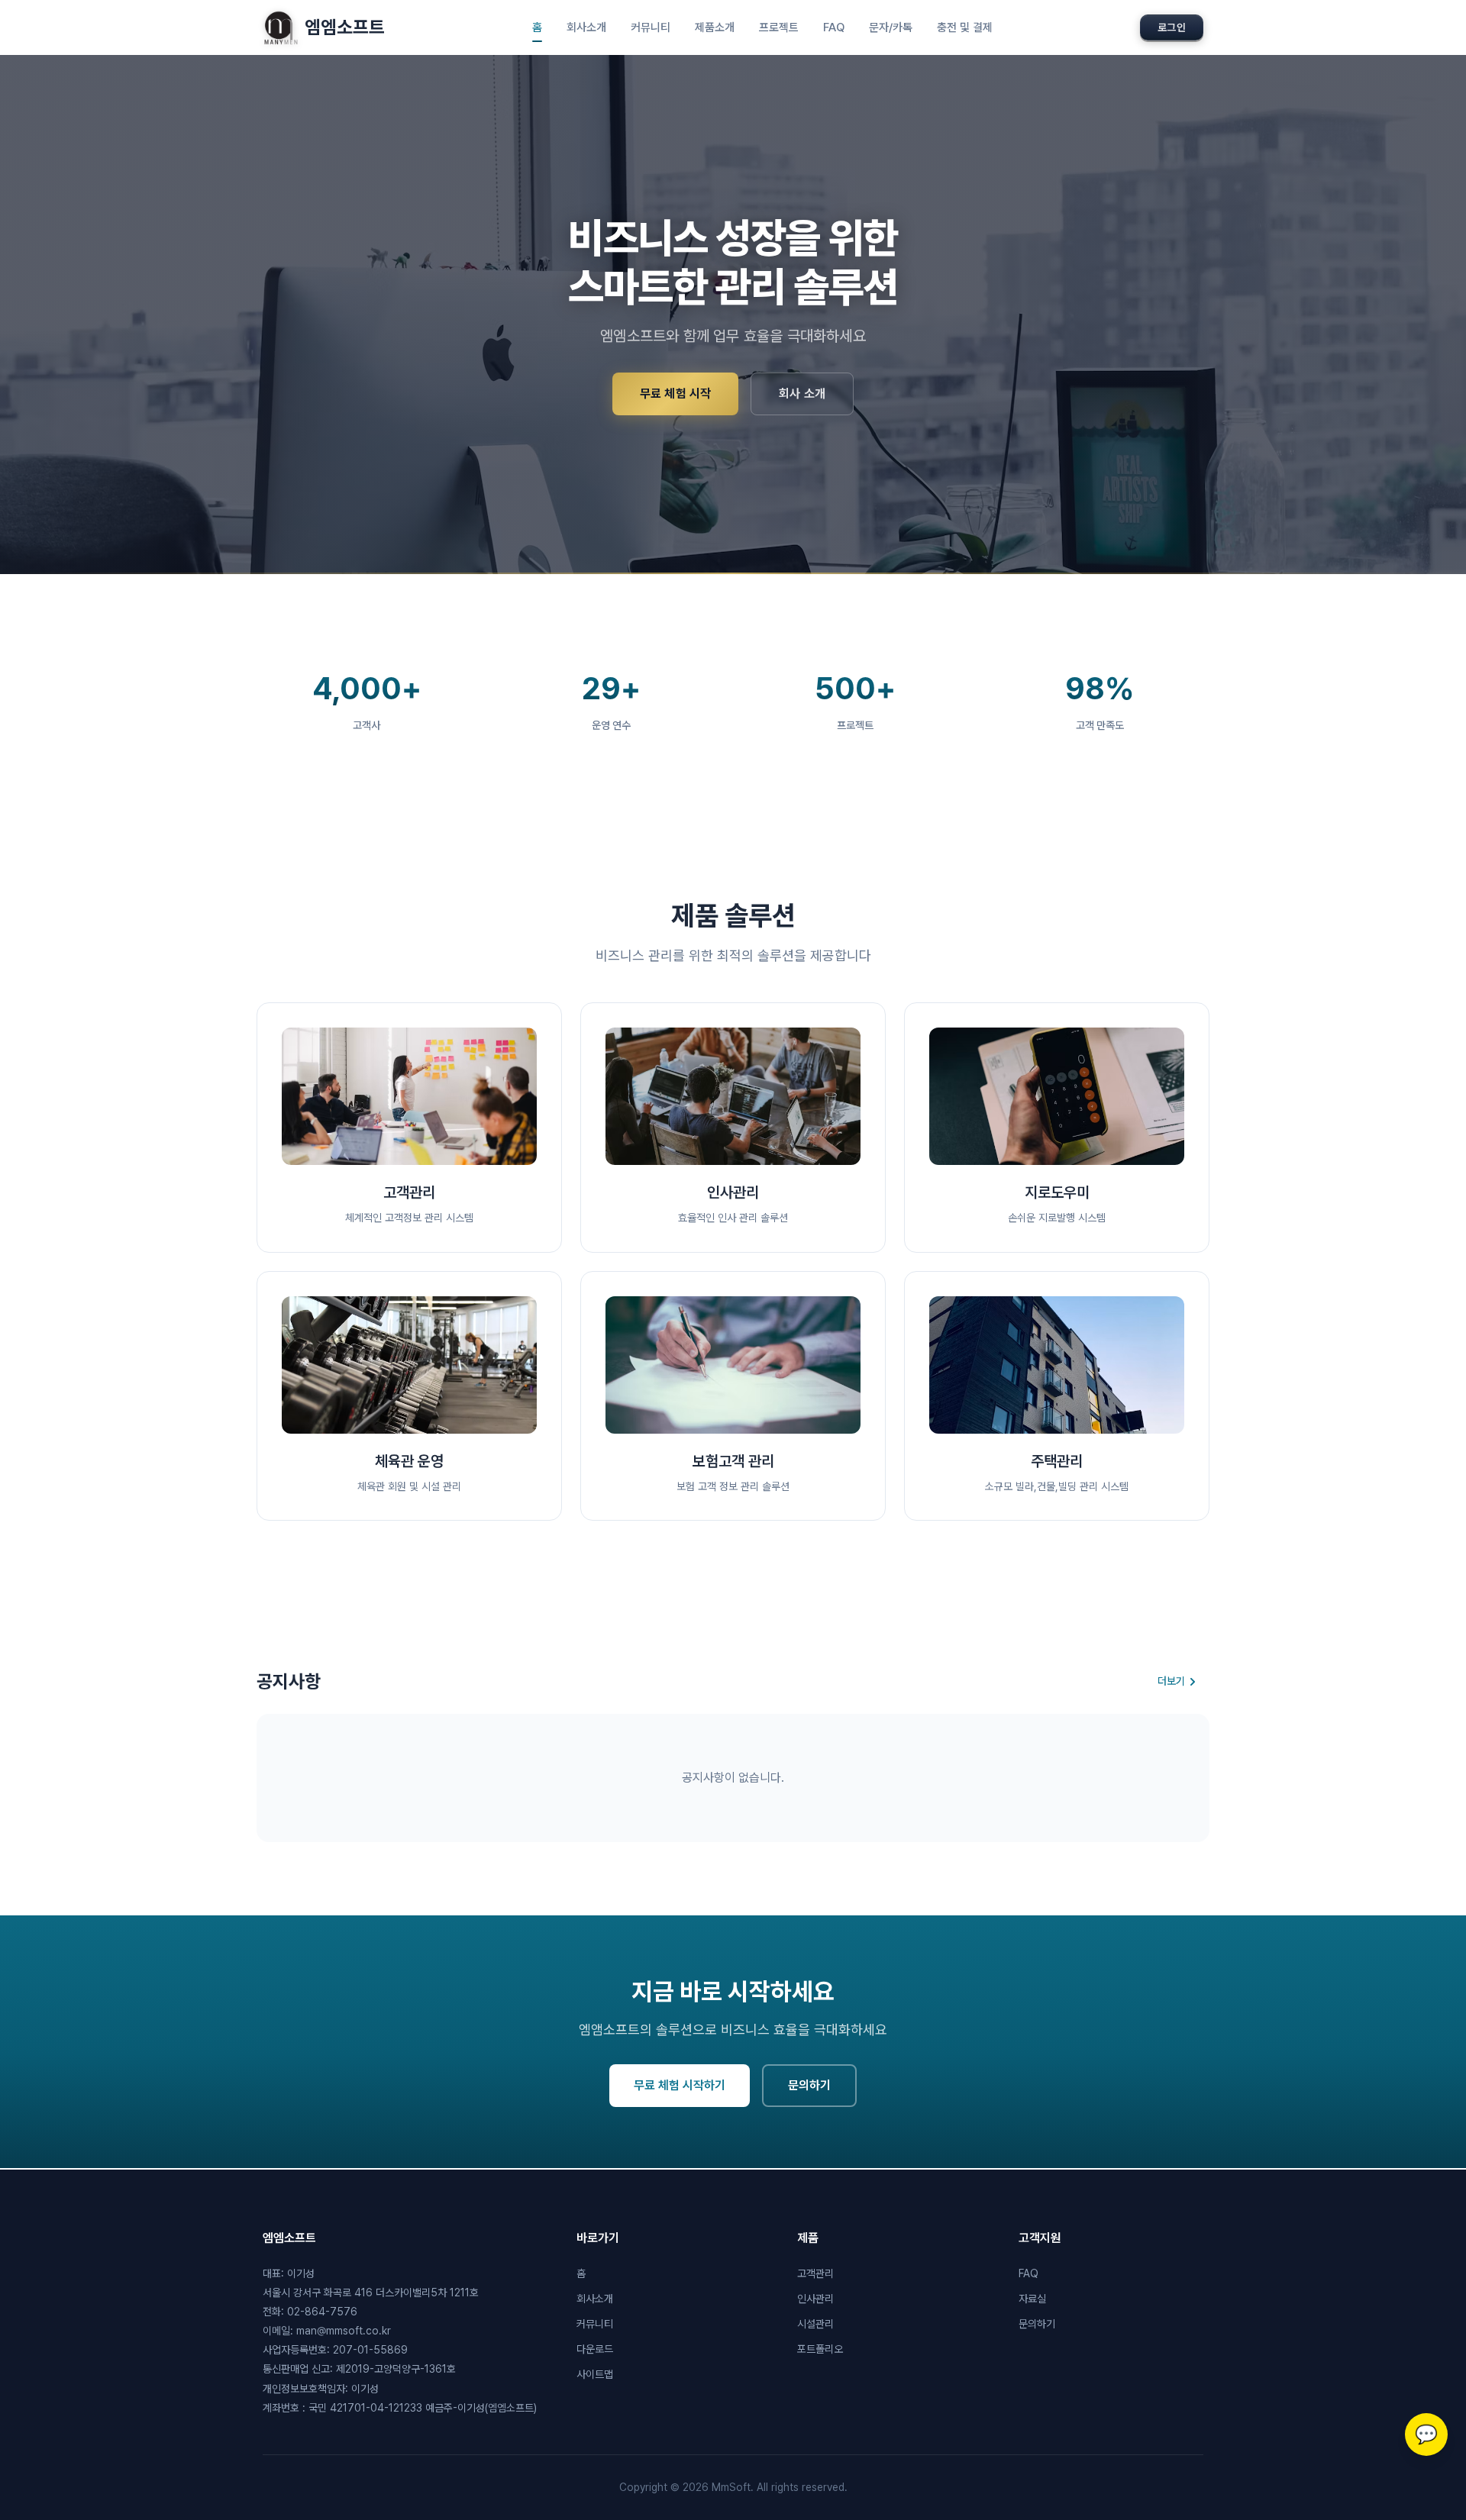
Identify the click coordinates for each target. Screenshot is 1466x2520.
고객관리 (815, 2273)
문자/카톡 (891, 27)
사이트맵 (595, 2374)
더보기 (1171, 1681)
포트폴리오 (820, 2349)
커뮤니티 (651, 27)
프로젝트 (779, 27)
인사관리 (815, 2299)
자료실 (1032, 2299)
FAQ (834, 27)
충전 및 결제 (965, 27)
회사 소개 (802, 394)
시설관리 (815, 2324)
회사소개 (586, 27)
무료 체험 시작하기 (680, 2085)
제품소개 (715, 27)
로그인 (1172, 27)
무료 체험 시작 (675, 394)
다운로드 (595, 2349)
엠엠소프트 (345, 27)
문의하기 (809, 2085)
